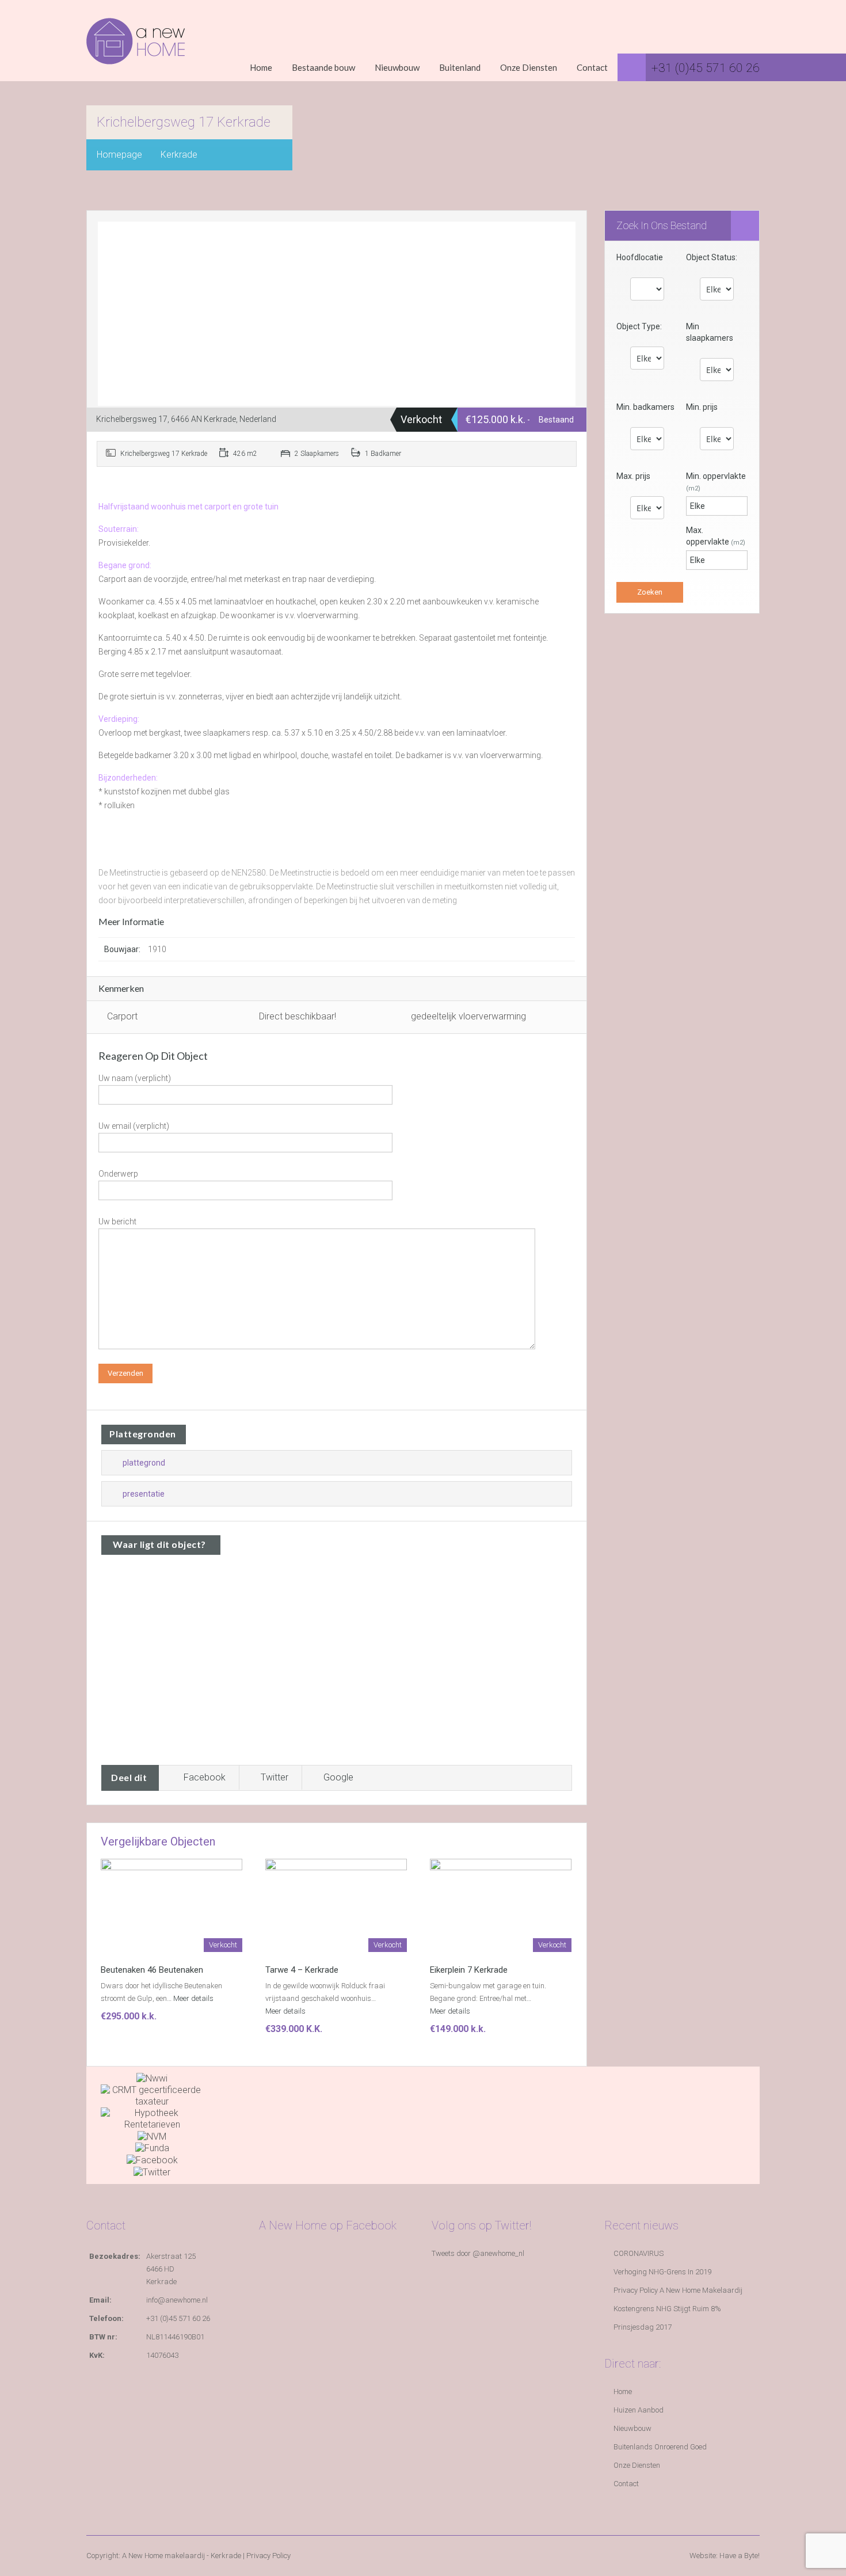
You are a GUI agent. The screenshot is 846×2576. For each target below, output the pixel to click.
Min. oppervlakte (716, 482)
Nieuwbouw (397, 67)
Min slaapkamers (710, 332)
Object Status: (712, 257)
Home (261, 67)
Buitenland (460, 67)
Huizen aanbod (639, 2410)
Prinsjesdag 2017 (643, 2327)
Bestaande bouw (323, 67)
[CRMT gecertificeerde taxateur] (152, 2095)
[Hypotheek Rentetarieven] (152, 2118)
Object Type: (639, 326)
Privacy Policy (268, 2556)
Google (338, 1777)
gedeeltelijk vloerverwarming (468, 1016)
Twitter (275, 1777)
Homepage (119, 155)
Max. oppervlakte (716, 536)
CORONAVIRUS (639, 2253)
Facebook (205, 1777)
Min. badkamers (645, 407)
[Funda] (152, 2148)
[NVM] (152, 2136)
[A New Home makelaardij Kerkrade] (136, 50)
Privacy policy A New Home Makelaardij (678, 2290)
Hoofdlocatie (640, 257)
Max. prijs (633, 476)
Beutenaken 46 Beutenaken (152, 1970)
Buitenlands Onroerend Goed (660, 2447)
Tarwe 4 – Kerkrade (302, 1970)
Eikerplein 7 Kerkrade (469, 1970)
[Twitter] (152, 2172)
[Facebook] (152, 2160)
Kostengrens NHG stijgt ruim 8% (667, 2309)
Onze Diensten (529, 67)
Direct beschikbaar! (298, 1016)
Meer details (194, 1998)
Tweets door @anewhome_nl (478, 2253)
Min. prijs (702, 407)
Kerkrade (179, 155)
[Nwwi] (152, 2078)
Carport (122, 1016)
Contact (592, 67)
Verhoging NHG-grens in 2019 (662, 2272)
